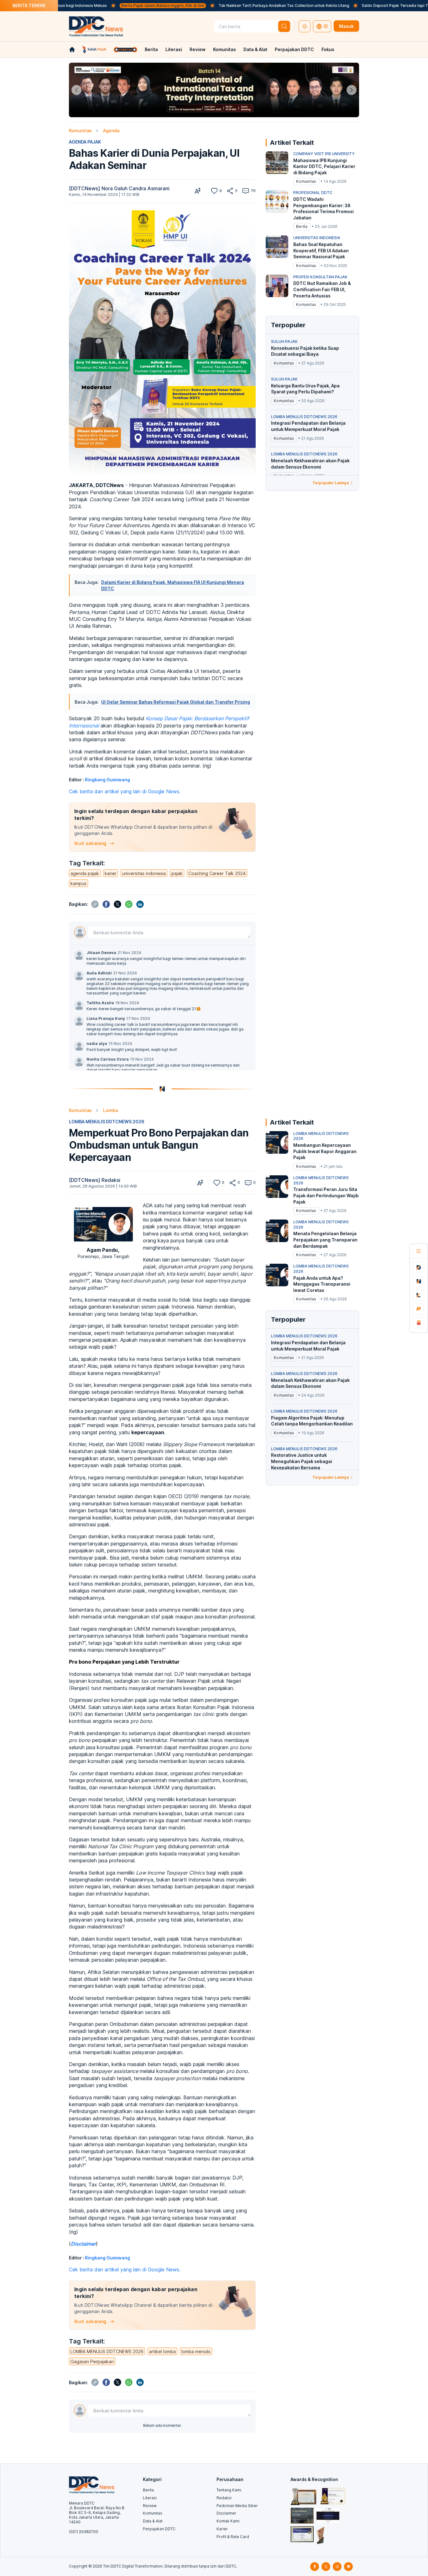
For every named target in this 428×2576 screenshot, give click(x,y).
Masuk (346, 26)
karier (111, 873)
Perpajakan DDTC (294, 49)
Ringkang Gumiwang (107, 780)
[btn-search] (284, 26)
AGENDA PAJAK (85, 142)
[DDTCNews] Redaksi (95, 1180)
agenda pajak (85, 873)
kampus (78, 883)
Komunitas (224, 49)
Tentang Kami (229, 2490)
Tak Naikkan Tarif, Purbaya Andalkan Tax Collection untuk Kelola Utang (212, 5)
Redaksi (224, 2498)
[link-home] (72, 50)
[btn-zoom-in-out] (198, 191)
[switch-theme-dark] (305, 26)
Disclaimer (226, 2513)
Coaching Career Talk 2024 (217, 873)
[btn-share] (230, 191)
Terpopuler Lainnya (331, 483)
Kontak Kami (228, 2521)
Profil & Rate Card (233, 2537)
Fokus (328, 49)
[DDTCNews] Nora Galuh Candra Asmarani (119, 188)
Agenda (111, 131)
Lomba (110, 1110)
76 (253, 191)
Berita (151, 49)
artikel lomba (162, 2351)
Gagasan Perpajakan (92, 2361)
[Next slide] (352, 90)
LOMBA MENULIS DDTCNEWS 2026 (107, 1122)
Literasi (174, 49)
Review (198, 49)
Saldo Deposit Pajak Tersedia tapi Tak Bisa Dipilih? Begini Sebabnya (352, 5)
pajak (177, 873)
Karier (222, 2529)
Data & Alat (255, 49)
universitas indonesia (144, 873)
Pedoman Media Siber (237, 2506)
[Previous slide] (76, 90)
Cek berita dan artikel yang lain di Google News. (125, 791)
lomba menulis (196, 2351)
